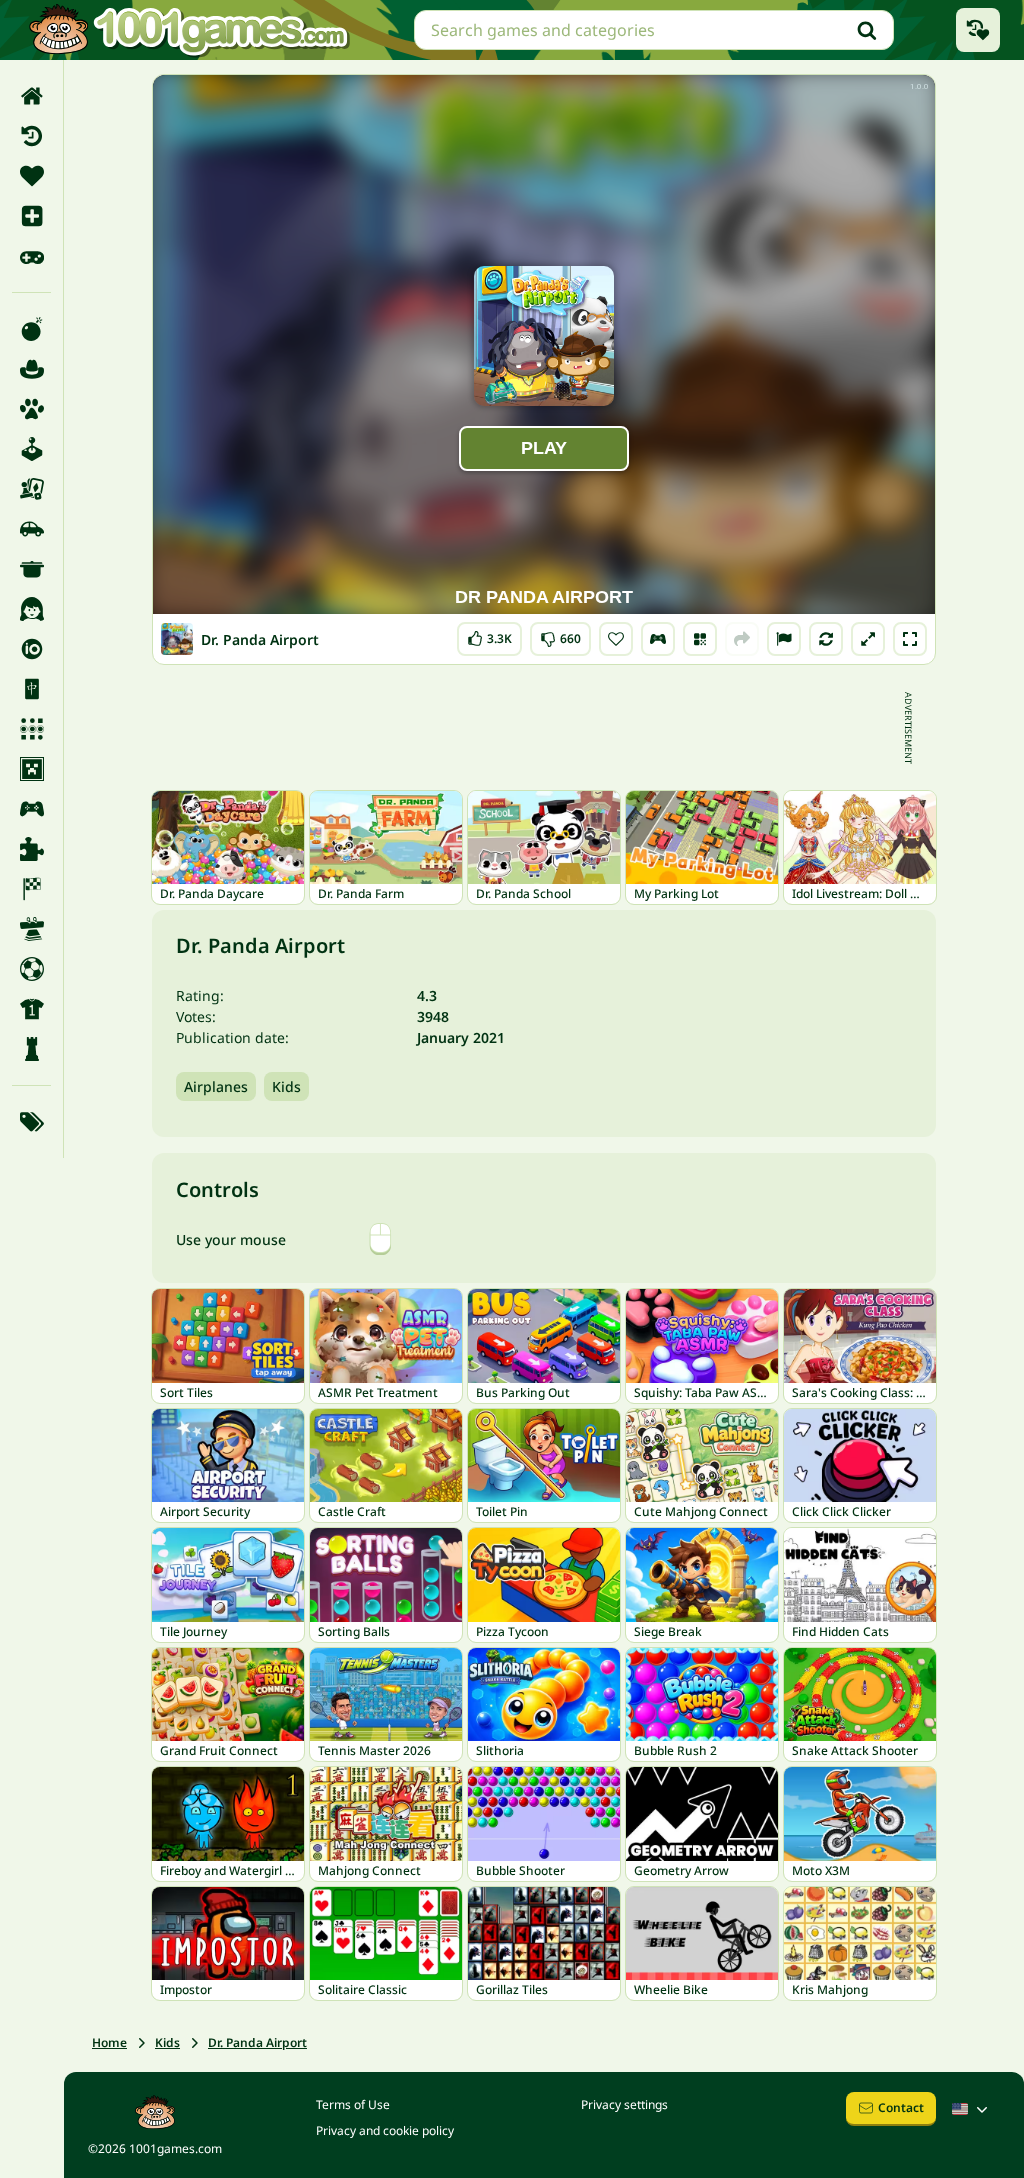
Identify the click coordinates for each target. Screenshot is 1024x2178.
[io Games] (31, 649)
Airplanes (216, 1086)
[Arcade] (31, 449)
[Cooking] (31, 569)
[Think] (31, 1049)
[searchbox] (654, 30)
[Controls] (658, 639)
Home (109, 2042)
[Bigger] (868, 639)
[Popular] (31, 256)
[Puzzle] (31, 849)
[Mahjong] (31, 689)
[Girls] (31, 609)
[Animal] (31, 409)
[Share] (742, 639)
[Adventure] (31, 369)
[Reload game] (826, 639)
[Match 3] (31, 729)
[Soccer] (31, 969)
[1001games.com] (188, 30)
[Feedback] (784, 639)
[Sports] (31, 1009)
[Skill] (31, 929)
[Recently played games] (978, 30)
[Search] (867, 30)
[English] (972, 2109)
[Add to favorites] (616, 639)
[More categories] (31, 1122)
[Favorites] (31, 176)
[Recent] (31, 136)
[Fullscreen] (910, 639)
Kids (286, 1086)
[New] (31, 216)
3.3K (495, 634)
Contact (901, 2107)
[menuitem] (31, 96)
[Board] (31, 489)
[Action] (31, 329)
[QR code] (700, 639)
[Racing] (31, 889)
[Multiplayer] (31, 809)
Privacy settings (624, 2104)
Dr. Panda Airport (257, 2042)
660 (562, 634)
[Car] (31, 529)
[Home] (31, 96)
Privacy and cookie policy (385, 2130)
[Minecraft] (31, 769)
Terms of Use (353, 2104)
